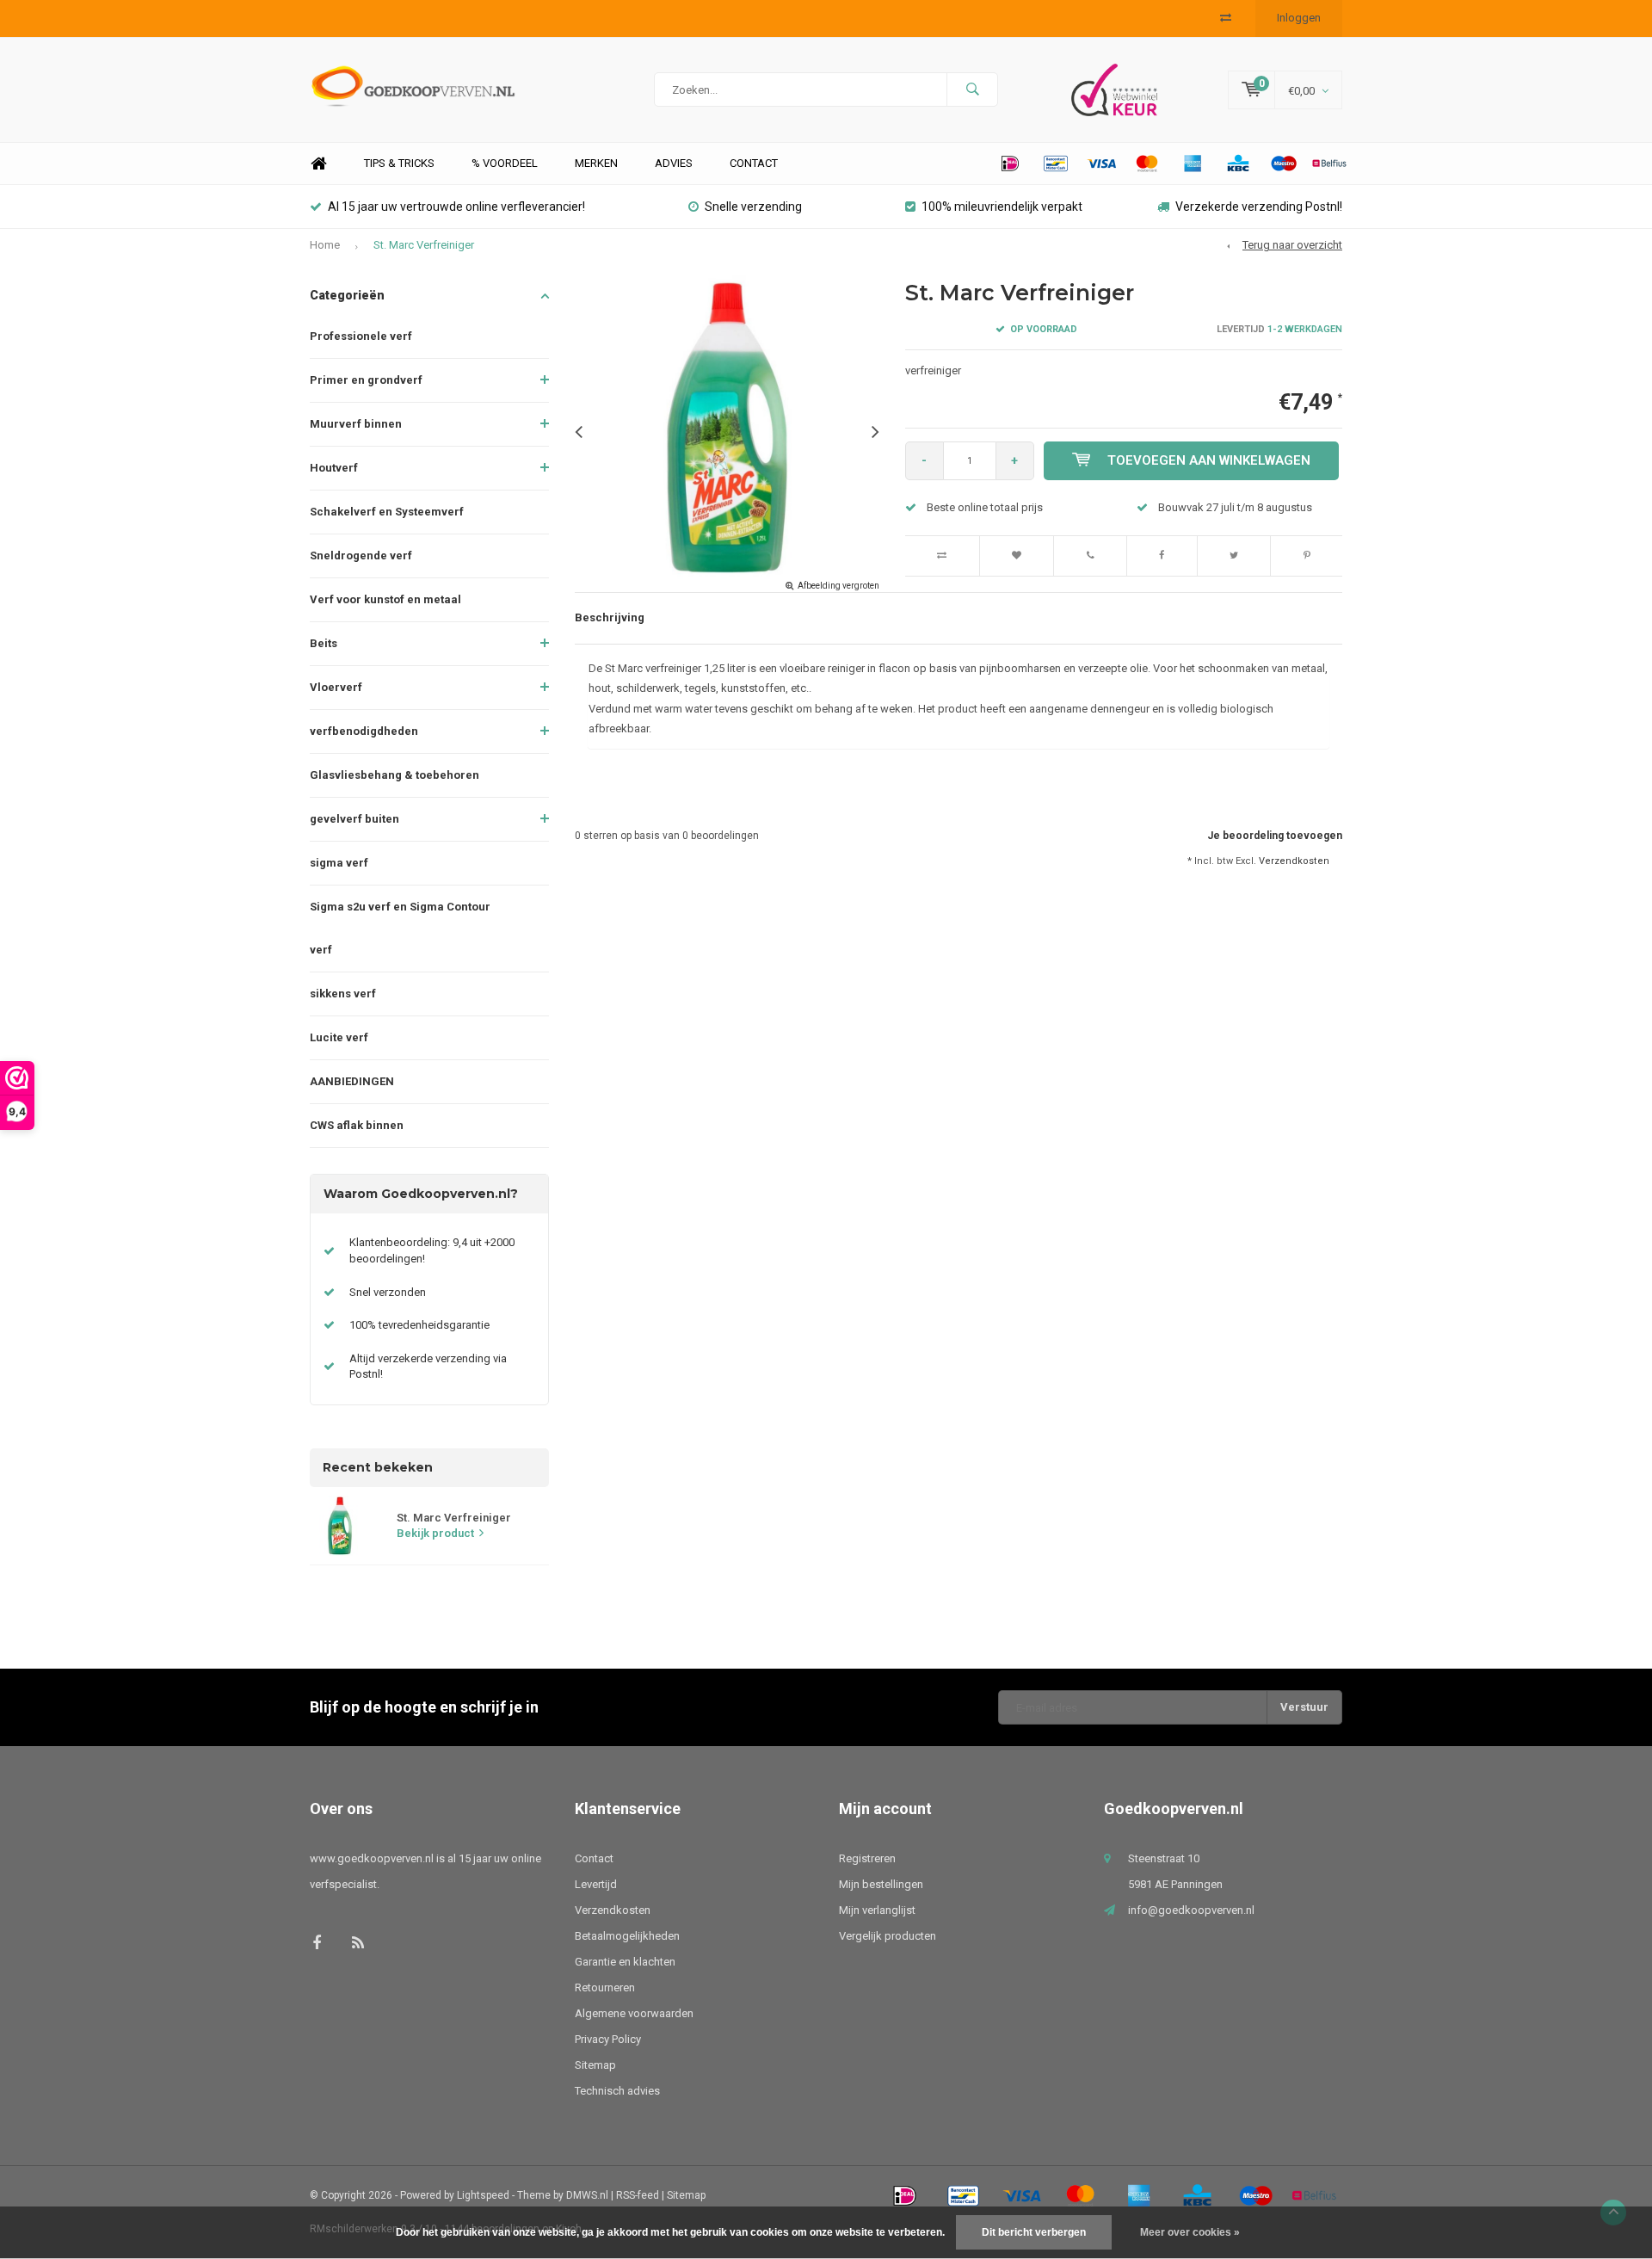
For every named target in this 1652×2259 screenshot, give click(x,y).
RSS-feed (638, 2195)
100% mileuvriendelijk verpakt (1002, 207)
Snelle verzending (753, 207)
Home (318, 164)
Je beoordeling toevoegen (1275, 836)
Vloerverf (336, 687)
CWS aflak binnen (357, 1125)
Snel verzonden (388, 1292)
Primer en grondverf (366, 380)
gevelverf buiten (354, 819)
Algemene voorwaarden (634, 2013)
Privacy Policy (608, 2039)
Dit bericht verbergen (1034, 2232)
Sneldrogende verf (361, 555)
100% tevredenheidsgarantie (419, 1325)
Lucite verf (339, 1037)
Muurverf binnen (356, 424)
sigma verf (339, 863)
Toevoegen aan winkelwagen (1209, 460)
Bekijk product (435, 1533)
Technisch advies (617, 2091)
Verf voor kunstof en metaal (385, 599)
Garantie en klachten (625, 1962)
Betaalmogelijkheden (627, 1936)
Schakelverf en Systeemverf (387, 512)
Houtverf (334, 468)
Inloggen (1299, 18)
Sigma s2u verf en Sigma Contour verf (400, 928)
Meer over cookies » (1190, 2232)
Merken (596, 163)
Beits (324, 643)
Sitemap (595, 2065)
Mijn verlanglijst (877, 1910)
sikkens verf (343, 994)
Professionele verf (361, 336)
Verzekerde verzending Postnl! (1259, 207)
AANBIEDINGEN (352, 1081)
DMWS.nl (587, 2195)
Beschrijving (610, 617)
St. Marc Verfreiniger (424, 245)
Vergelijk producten (888, 1936)
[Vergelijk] (1226, 18)
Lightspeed (483, 2195)
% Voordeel (505, 163)
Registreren (867, 1858)
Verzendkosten (1294, 861)
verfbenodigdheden (364, 731)
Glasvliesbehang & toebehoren (395, 775)
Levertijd (596, 1884)
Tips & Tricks (399, 163)
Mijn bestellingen (881, 1884)
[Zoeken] (972, 89)
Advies (674, 163)
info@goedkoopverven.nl (1191, 1910)
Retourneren (605, 1987)
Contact (754, 163)
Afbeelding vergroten (838, 586)
